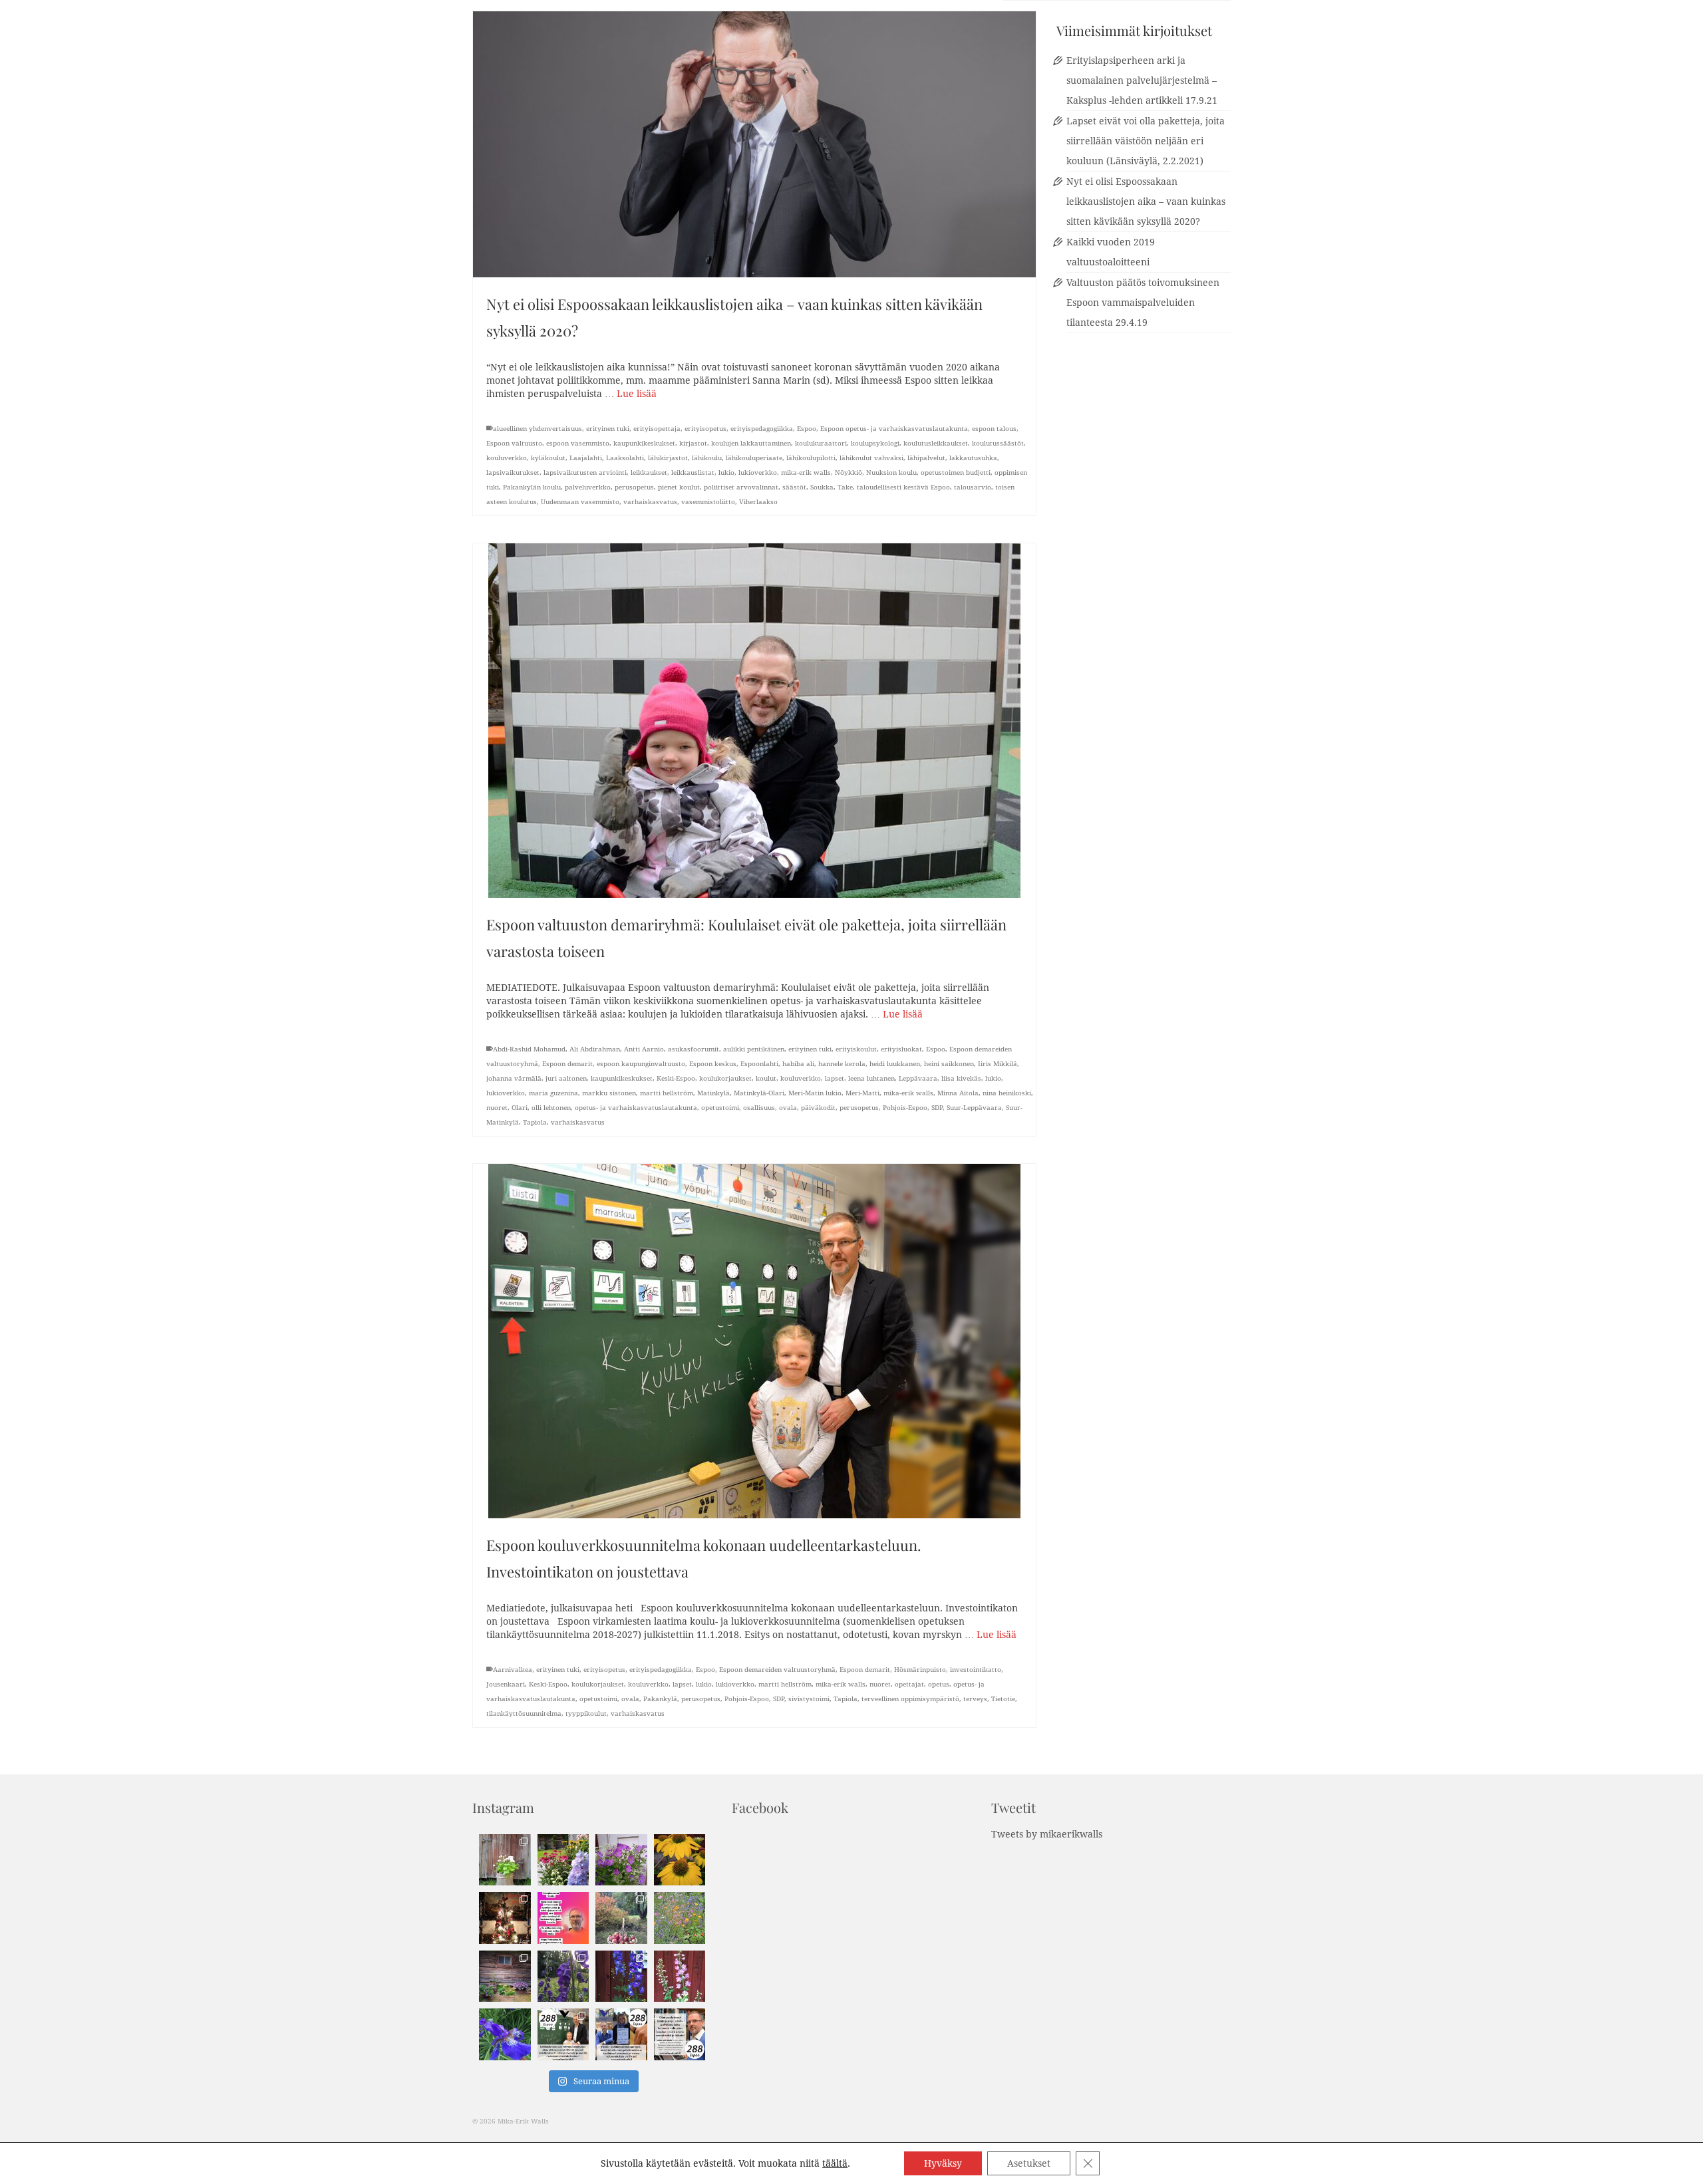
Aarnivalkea (513, 1670)
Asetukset (1029, 2163)
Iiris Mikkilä (998, 1064)
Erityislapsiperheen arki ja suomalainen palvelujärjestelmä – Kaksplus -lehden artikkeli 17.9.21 (1142, 80)
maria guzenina (553, 1093)
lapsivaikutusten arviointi (585, 473)
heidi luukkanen (895, 1064)
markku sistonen (609, 1093)
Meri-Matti (862, 1093)
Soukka (822, 487)
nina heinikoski (1007, 1093)
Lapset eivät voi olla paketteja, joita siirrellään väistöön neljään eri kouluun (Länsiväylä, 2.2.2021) (1146, 141)
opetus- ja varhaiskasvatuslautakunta (636, 1108)
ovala (788, 1108)
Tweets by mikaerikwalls (1047, 1834)
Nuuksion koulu (891, 473)
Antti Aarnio (644, 1049)
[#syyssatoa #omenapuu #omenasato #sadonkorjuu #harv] (621, 1918)
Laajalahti (586, 458)
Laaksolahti (625, 458)
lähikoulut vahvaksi (871, 458)
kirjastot (693, 443)
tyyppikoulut (586, 1713)
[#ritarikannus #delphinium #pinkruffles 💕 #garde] (680, 1977)
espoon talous (994, 429)
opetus (939, 1684)
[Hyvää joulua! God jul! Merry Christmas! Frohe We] (505, 1918)
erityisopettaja (657, 429)
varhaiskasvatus (650, 502)
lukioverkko (758, 473)
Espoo (807, 429)
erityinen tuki (608, 429)
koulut (766, 1078)
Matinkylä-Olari (759, 1093)
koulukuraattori (821, 443)
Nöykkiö (849, 473)
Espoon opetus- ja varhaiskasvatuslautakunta (894, 429)
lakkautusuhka (973, 458)
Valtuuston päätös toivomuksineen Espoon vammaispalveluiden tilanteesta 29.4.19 (1143, 303)
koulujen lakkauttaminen (751, 443)
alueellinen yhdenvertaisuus (538, 429)
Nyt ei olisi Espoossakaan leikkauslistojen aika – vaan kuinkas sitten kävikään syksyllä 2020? (1146, 202)
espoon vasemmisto (578, 443)
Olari (520, 1108)
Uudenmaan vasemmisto (580, 502)
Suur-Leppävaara (974, 1108)
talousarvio (973, 487)
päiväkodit (818, 1108)
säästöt (794, 487)
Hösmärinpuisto (920, 1670)
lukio (726, 473)
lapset (835, 1078)
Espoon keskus (713, 1064)
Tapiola (535, 1122)
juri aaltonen (566, 1078)
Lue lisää (637, 394)
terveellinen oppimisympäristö (910, 1699)
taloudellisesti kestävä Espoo (903, 487)
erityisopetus (705, 429)
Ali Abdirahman (595, 1049)
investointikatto (976, 1670)
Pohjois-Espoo (905, 1108)
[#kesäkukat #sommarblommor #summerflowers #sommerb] (505, 1860)
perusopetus (634, 487)
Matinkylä (713, 1093)
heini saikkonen (949, 1064)
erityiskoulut (856, 1049)
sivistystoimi (809, 1699)
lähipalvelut (926, 458)
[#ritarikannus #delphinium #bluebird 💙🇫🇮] (621, 1977)
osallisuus (759, 1108)
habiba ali (798, 1064)
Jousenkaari (506, 1684)
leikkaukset (649, 473)
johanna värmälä (514, 1078)
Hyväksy (943, 2163)
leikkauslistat (693, 473)
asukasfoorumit (694, 1049)
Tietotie (1003, 1699)
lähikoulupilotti (811, 458)
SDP (937, 1108)
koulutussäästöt (998, 443)
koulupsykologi (875, 443)
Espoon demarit (567, 1064)
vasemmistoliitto (708, 502)
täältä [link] (835, 2163)
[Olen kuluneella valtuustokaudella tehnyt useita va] (621, 2034)
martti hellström (667, 1093)
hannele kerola (842, 1064)
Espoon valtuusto (514, 443)
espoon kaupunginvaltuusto (641, 1064)
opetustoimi (720, 1108)
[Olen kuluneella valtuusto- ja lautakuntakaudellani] (563, 2034)
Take (845, 487)
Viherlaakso (758, 502)
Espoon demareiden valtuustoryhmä (777, 1670)
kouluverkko (507, 458)
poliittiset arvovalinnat (741, 487)
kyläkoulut (548, 458)
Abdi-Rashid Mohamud (529, 1049)
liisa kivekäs (961, 1078)
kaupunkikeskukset (644, 443)
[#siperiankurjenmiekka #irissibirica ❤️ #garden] (505, 2034)
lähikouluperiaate (754, 458)
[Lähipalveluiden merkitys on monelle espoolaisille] (680, 2034)
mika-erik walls (806, 473)
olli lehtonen (551, 1108)
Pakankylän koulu (532, 487)
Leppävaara (918, 1078)
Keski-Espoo (676, 1078)
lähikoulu (707, 458)
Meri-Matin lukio (815, 1093)
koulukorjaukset (725, 1078)
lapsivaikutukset (513, 473)
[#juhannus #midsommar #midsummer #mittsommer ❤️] (621, 1860)
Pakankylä (660, 1699)
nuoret (497, 1108)
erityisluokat (901, 1049)
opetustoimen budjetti (956, 473)
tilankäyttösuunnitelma (524, 1713)
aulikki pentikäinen (754, 1049)
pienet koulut (679, 487)
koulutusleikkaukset (936, 443)
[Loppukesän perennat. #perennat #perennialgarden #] (505, 1977)
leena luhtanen (871, 1078)
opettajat (909, 1684)
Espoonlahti (759, 1064)
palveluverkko (588, 487)
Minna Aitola (958, 1093)
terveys (975, 1699)
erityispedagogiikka (762, 429)
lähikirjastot (668, 458)
